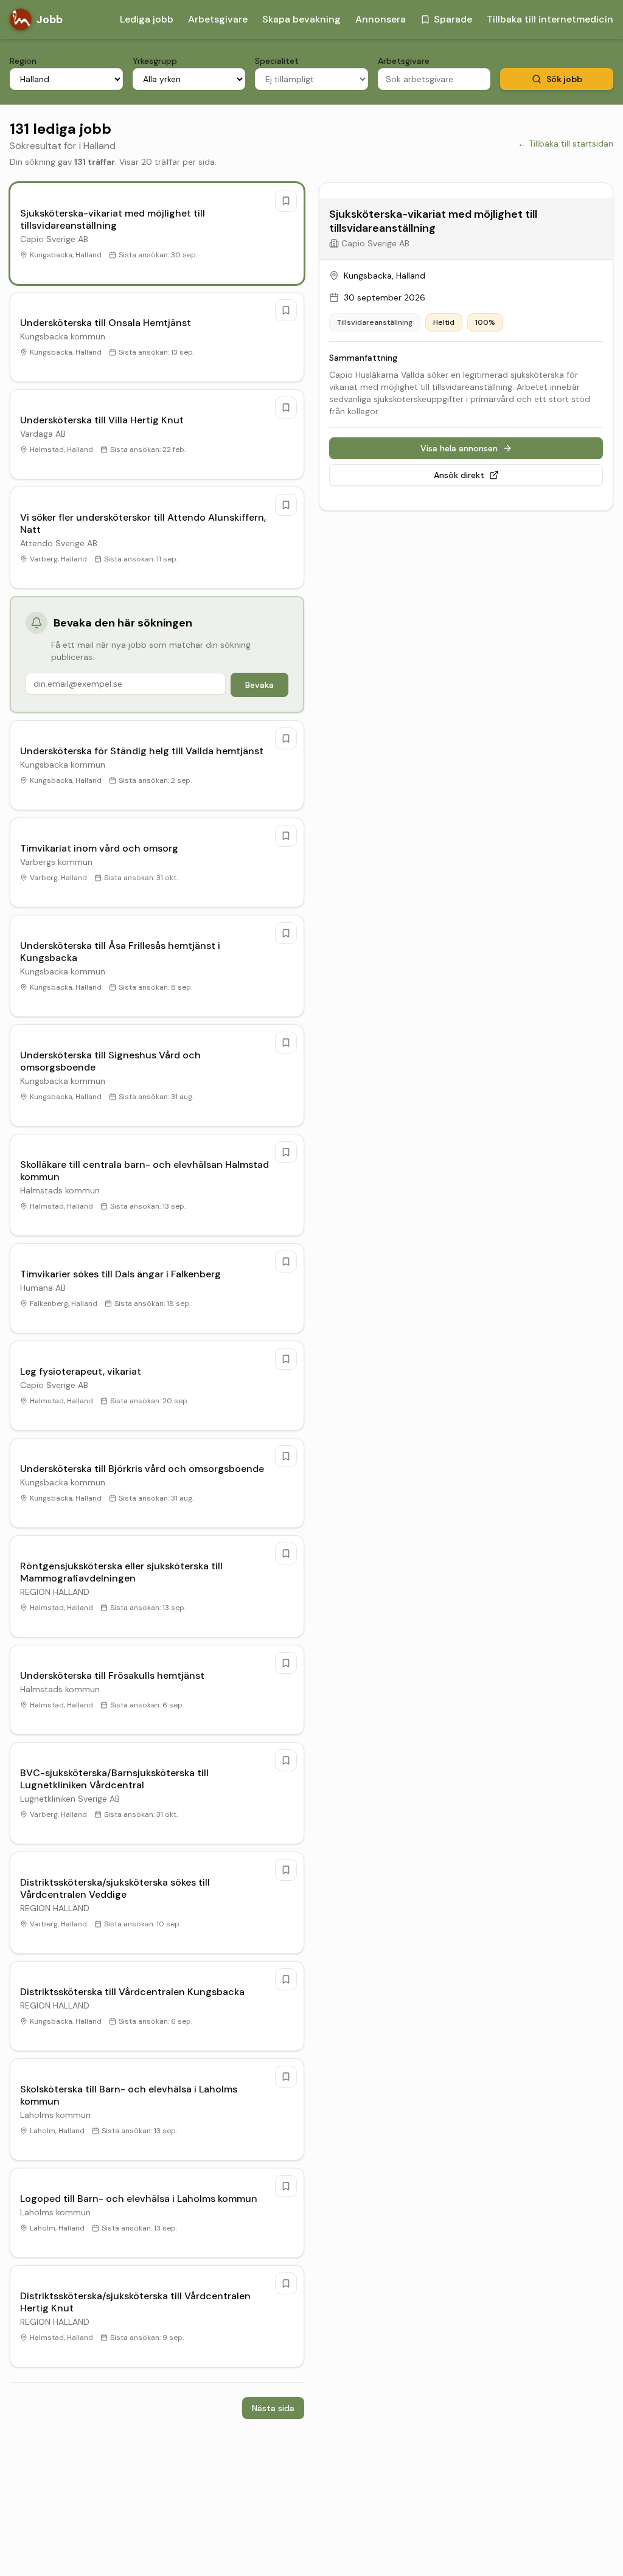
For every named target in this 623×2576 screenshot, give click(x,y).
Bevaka (259, 685)
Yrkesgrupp (155, 61)
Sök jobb (564, 79)
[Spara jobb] (286, 201)
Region (23, 61)
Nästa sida (273, 2408)
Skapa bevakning (301, 19)
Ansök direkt (459, 475)
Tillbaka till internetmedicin (550, 19)
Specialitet (277, 61)
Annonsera (381, 19)
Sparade (453, 19)
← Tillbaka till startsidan (566, 144)
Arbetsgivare (218, 19)
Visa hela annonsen (459, 448)
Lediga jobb (147, 19)
